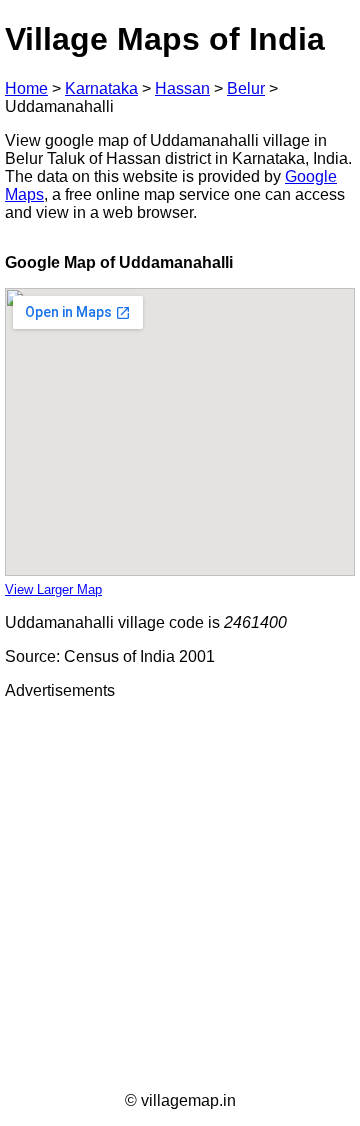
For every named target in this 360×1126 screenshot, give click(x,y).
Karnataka (101, 88)
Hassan (182, 88)
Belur (246, 88)
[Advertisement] (180, 896)
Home (26, 88)
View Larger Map (53, 589)
